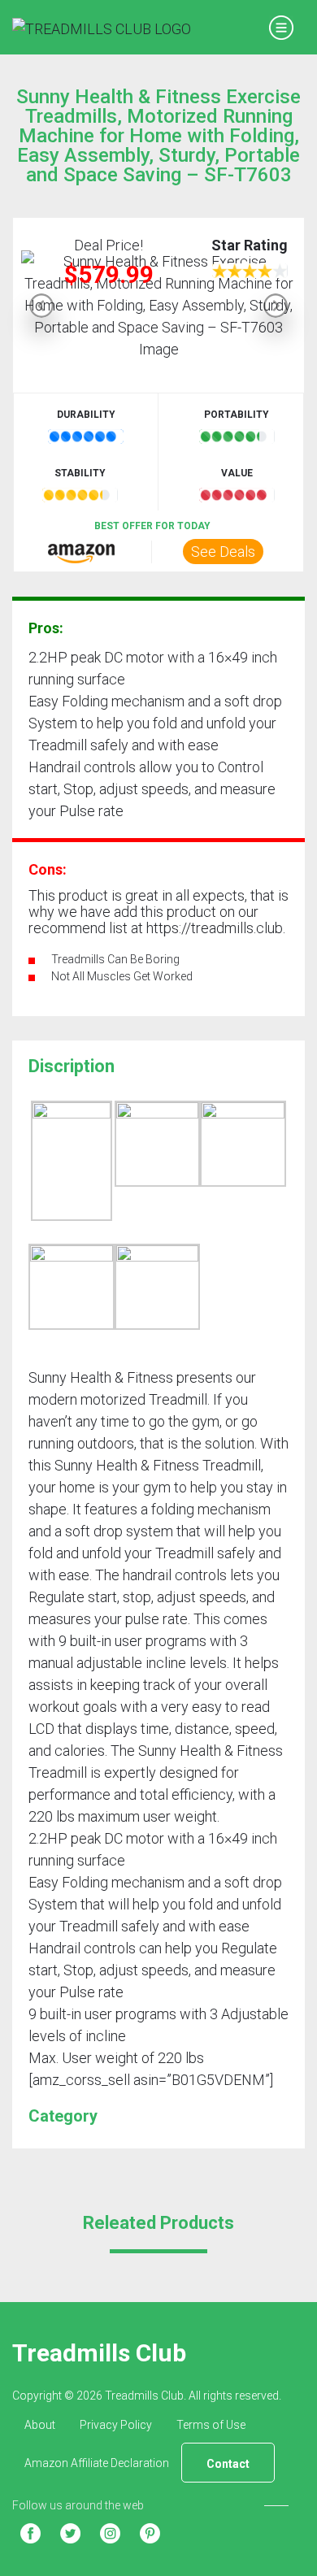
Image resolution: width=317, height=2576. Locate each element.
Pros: (46, 628)
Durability (86, 415)
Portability (237, 415)
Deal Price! (109, 245)
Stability (80, 473)
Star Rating (250, 245)
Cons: (48, 869)
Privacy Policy (116, 2425)
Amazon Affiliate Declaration (97, 2463)
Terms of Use (211, 2425)
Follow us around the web (78, 2505)
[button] (42, 305)
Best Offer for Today (152, 526)
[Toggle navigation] (281, 27)
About (40, 2425)
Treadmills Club (99, 2353)
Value (237, 473)
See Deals (223, 552)
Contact (228, 2464)
